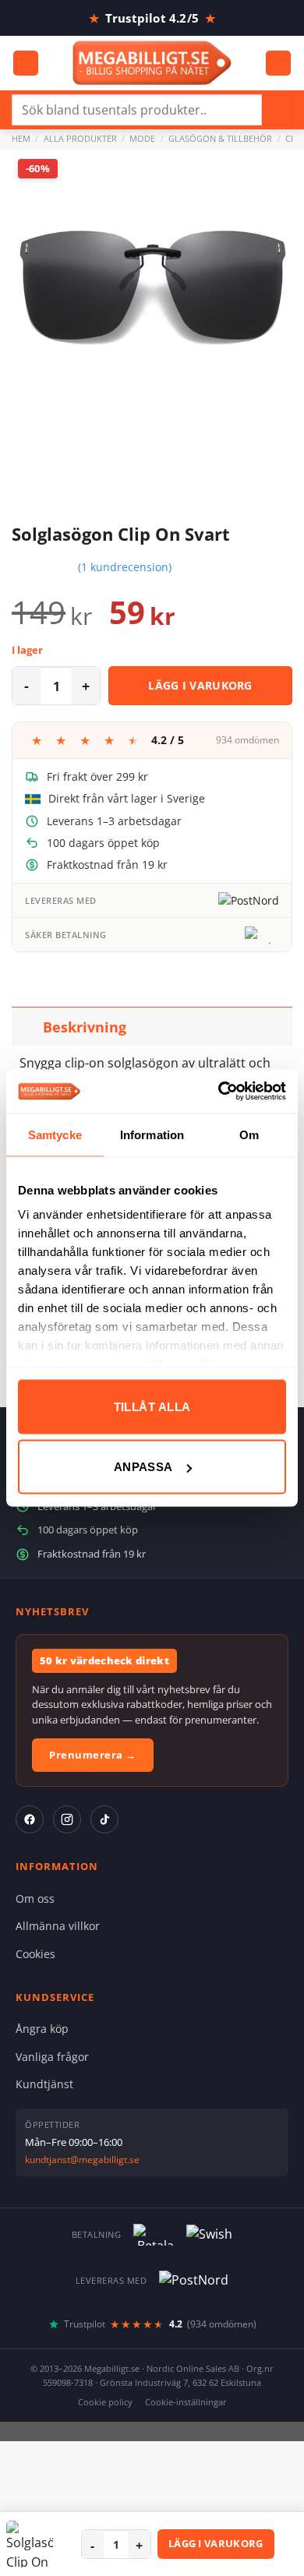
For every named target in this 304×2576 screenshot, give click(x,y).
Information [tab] (152, 1134)
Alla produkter (80, 138)
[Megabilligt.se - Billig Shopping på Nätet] (152, 63)
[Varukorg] (278, 64)
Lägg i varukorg (200, 685)
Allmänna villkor (58, 1926)
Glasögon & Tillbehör (220, 138)
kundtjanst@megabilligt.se (82, 2160)
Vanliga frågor (52, 2057)
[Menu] (26, 64)
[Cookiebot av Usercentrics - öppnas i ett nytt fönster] (219, 1092)
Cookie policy (105, 2402)
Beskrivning (85, 1027)
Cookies (35, 1954)
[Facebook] (30, 1819)
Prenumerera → (93, 1755)
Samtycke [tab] (55, 1134)
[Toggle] (27, 1027)
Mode (142, 138)
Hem (21, 138)
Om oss (35, 1898)
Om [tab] (249, 1134)
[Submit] (277, 109)
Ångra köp (42, 2029)
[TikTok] (104, 1819)
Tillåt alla (152, 1406)
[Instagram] (67, 1819)
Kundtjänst (44, 2084)
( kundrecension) (125, 567)
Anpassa (143, 1467)
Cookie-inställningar (186, 2402)
